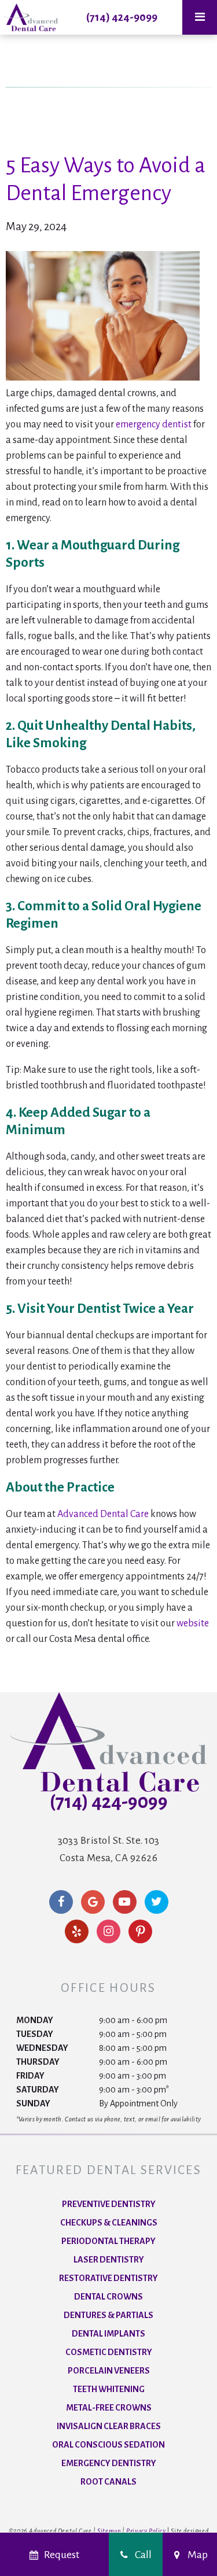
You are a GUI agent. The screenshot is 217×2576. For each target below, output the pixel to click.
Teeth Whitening (109, 2389)
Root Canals (108, 2482)
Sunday (33, 2103)
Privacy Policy (146, 2531)
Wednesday (42, 2048)
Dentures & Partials (108, 2315)
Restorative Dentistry (108, 2278)
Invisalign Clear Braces (109, 2426)
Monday (35, 2020)
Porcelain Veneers (109, 2371)
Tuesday (35, 2034)
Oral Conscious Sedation (108, 2445)
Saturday (38, 2090)
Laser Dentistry (109, 2260)
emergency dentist (154, 425)
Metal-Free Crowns (109, 2408)
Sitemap (109, 2531)
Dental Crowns (108, 2297)
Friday (30, 2076)
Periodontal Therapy (108, 2241)
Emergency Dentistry (109, 2463)
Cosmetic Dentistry (109, 2352)
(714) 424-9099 (122, 17)
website (193, 1623)
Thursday (38, 2062)
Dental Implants (108, 2334)
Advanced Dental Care (103, 1514)
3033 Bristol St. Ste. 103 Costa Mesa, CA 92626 (109, 1849)
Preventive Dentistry (109, 2204)
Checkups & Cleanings (109, 2223)
